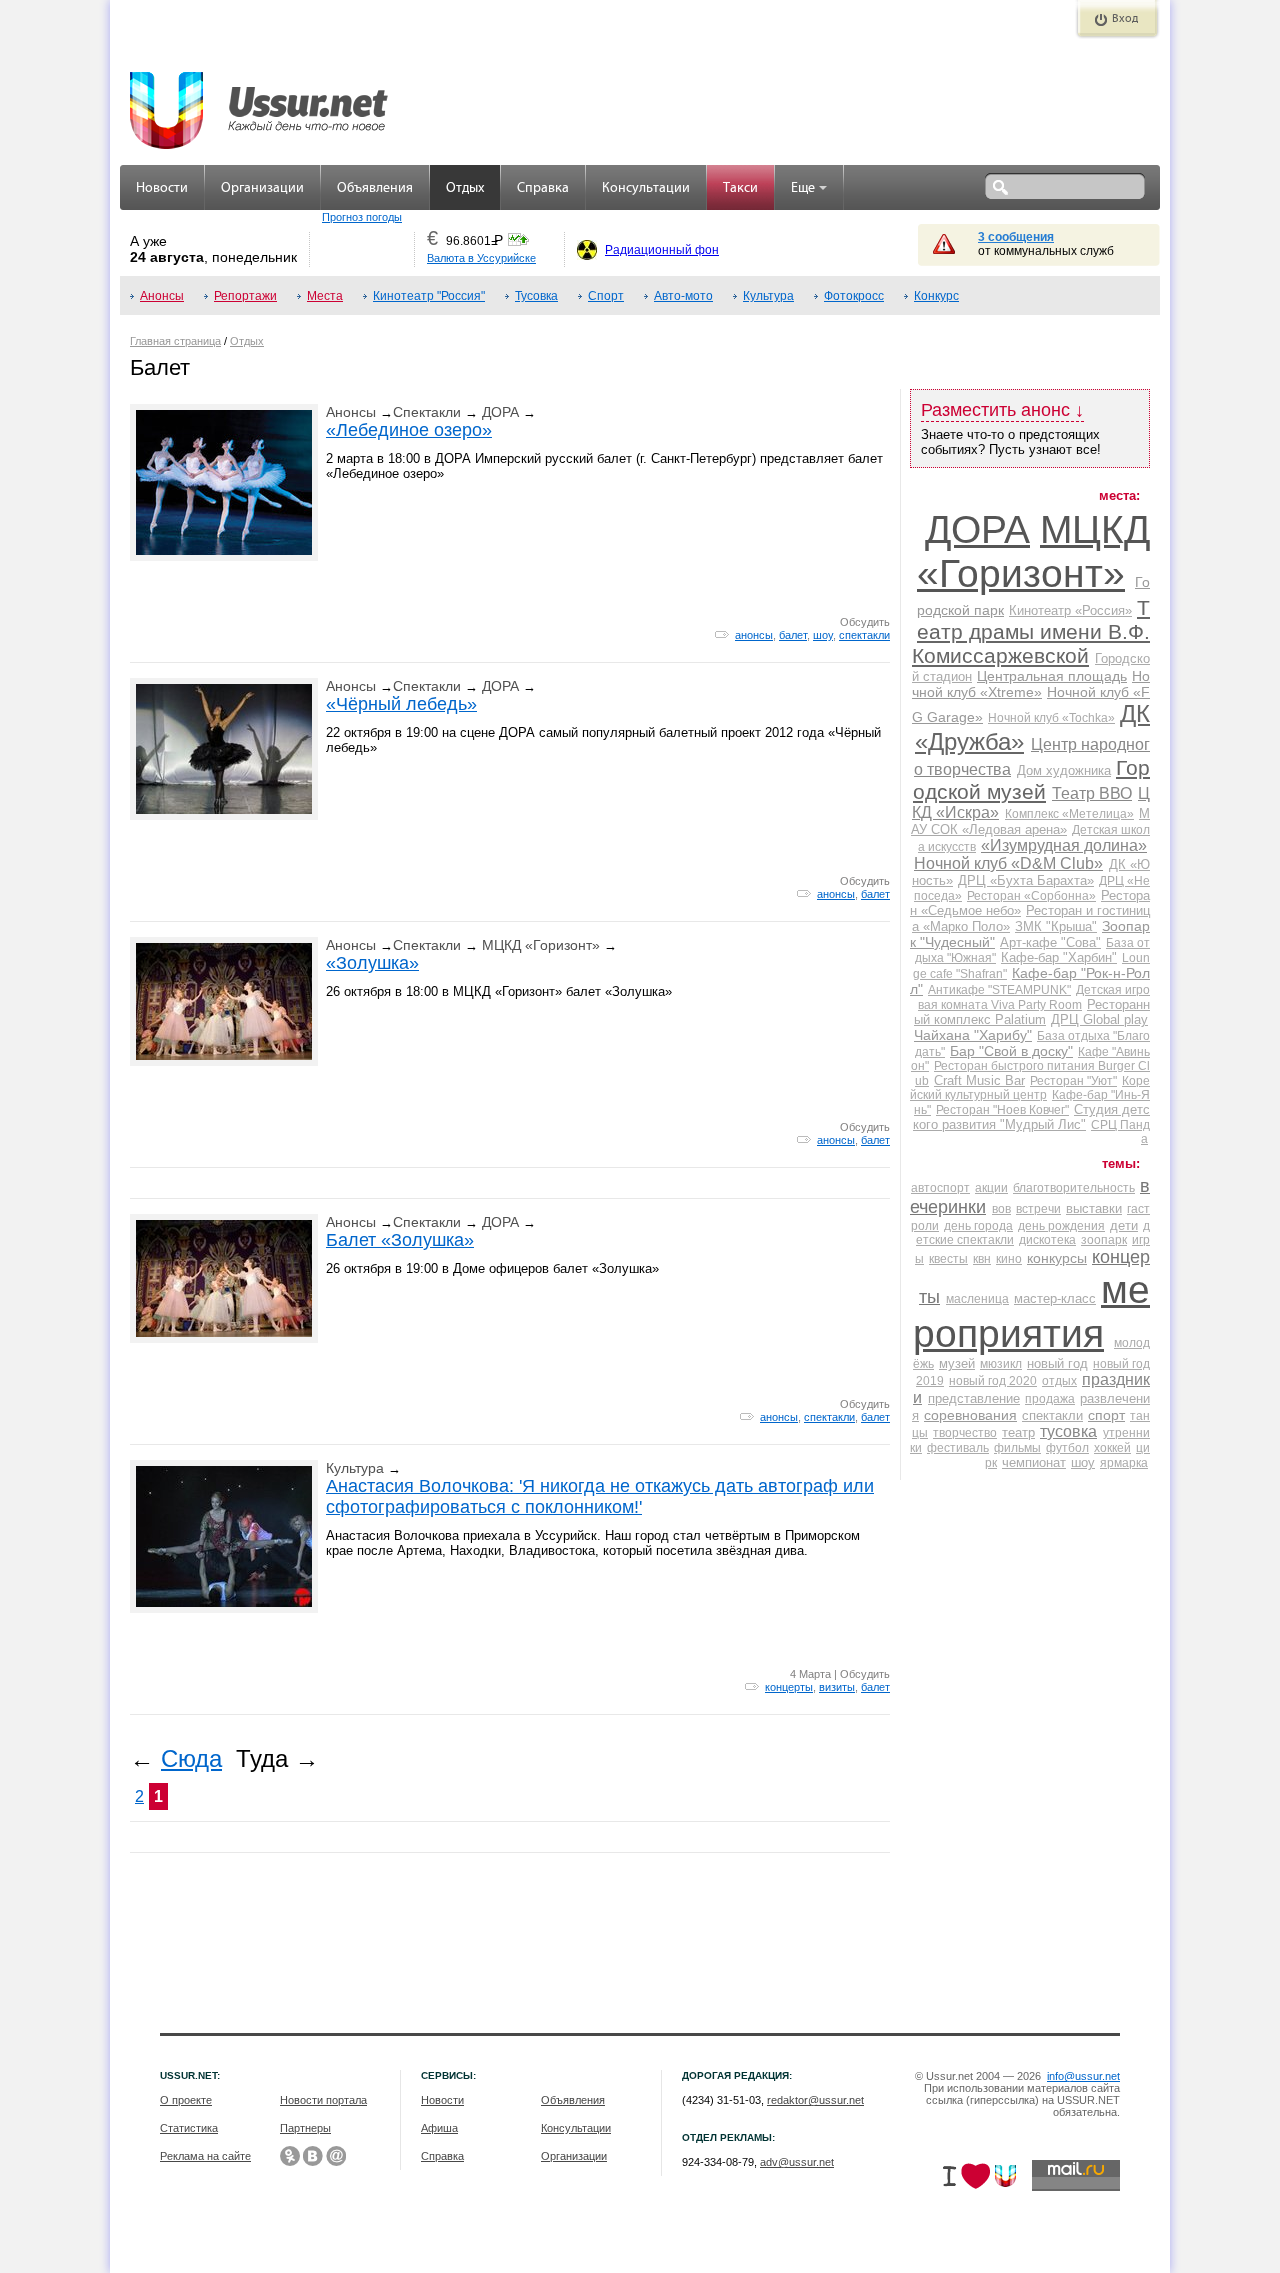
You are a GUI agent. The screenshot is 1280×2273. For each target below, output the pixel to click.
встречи (1038, 1209)
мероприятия (1031, 1311)
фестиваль (958, 1448)
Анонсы (162, 296)
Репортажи (245, 296)
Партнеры (305, 2128)
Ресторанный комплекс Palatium (1032, 1012)
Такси (740, 188)
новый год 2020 (993, 1381)
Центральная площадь (1052, 676)
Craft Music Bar (979, 1080)
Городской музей (1031, 779)
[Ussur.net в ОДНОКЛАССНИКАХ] (290, 2156)
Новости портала (323, 2100)
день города (978, 1226)
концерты (789, 1687)
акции (991, 1188)
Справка (543, 188)
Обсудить (865, 622)
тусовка (1068, 1431)
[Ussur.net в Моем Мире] (336, 2156)
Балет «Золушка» (400, 1240)
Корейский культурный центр (1030, 1088)
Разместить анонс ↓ (1002, 410)
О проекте (186, 2100)
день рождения (1061, 1226)
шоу (823, 635)
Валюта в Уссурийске (481, 258)
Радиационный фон (662, 250)
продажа (1050, 1399)
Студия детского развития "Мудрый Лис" (1031, 1117)
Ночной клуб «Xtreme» (1031, 684)
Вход (1125, 19)
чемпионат (1034, 1462)
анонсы (754, 635)
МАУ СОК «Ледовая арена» (1030, 821)
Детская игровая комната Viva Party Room (1034, 997)
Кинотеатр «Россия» (1070, 610)
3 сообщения (1016, 237)
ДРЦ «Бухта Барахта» (1026, 880)
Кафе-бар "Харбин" (1059, 957)
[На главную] (260, 100)
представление (974, 1398)
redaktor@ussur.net (815, 2100)
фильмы (1017, 1448)
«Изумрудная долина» (1064, 845)
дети (1124, 1225)
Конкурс (936, 296)
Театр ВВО (1092, 793)
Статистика (189, 2128)
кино (1009, 1259)
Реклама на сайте (205, 2156)
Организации (262, 188)
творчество (965, 1433)
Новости (162, 188)
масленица (977, 1299)
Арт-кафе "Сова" (1050, 942)
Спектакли (427, 412)
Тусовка (536, 296)
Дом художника (1064, 770)
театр (1018, 1432)
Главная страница (175, 341)
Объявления (375, 188)
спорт (1106, 1415)
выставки (1094, 1208)
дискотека (1047, 1240)
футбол (1067, 1448)
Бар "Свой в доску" (1011, 1051)
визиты (837, 1687)
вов (1001, 1209)
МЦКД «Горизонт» (541, 945)
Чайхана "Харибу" (973, 1035)
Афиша (439, 2128)
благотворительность (1074, 1188)
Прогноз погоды (362, 217)
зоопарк (1104, 1240)
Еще (803, 188)
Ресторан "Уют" (1073, 1081)
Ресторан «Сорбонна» (1031, 896)
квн (982, 1259)
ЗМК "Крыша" (1056, 926)
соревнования (970, 1415)
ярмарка (1124, 1463)
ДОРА (500, 412)
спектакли (864, 635)
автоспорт (940, 1188)
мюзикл (1001, 1364)
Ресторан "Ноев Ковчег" (1002, 1110)
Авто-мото (683, 296)
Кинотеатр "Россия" (429, 296)
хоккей (1112, 1448)
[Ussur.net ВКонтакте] (313, 2156)
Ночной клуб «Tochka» (1051, 718)
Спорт (606, 296)
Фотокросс (854, 296)
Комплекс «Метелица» (1069, 814)
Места (325, 296)
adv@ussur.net (797, 2162)
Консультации (646, 188)
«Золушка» (372, 963)
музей (957, 1363)
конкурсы (1057, 1258)
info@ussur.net (1083, 2076)
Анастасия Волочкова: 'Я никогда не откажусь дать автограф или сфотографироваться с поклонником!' (600, 1496)
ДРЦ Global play (1099, 1019)
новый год (1057, 1363)
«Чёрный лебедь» (401, 704)
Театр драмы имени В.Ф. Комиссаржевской (1031, 631)
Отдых (465, 188)
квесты (948, 1259)
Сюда (191, 1758)
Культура (768, 296)
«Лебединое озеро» (409, 430)
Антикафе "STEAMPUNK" (999, 990)
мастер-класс (1055, 1298)
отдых (1059, 1381)
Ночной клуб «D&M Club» (1008, 863)
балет (793, 635)
